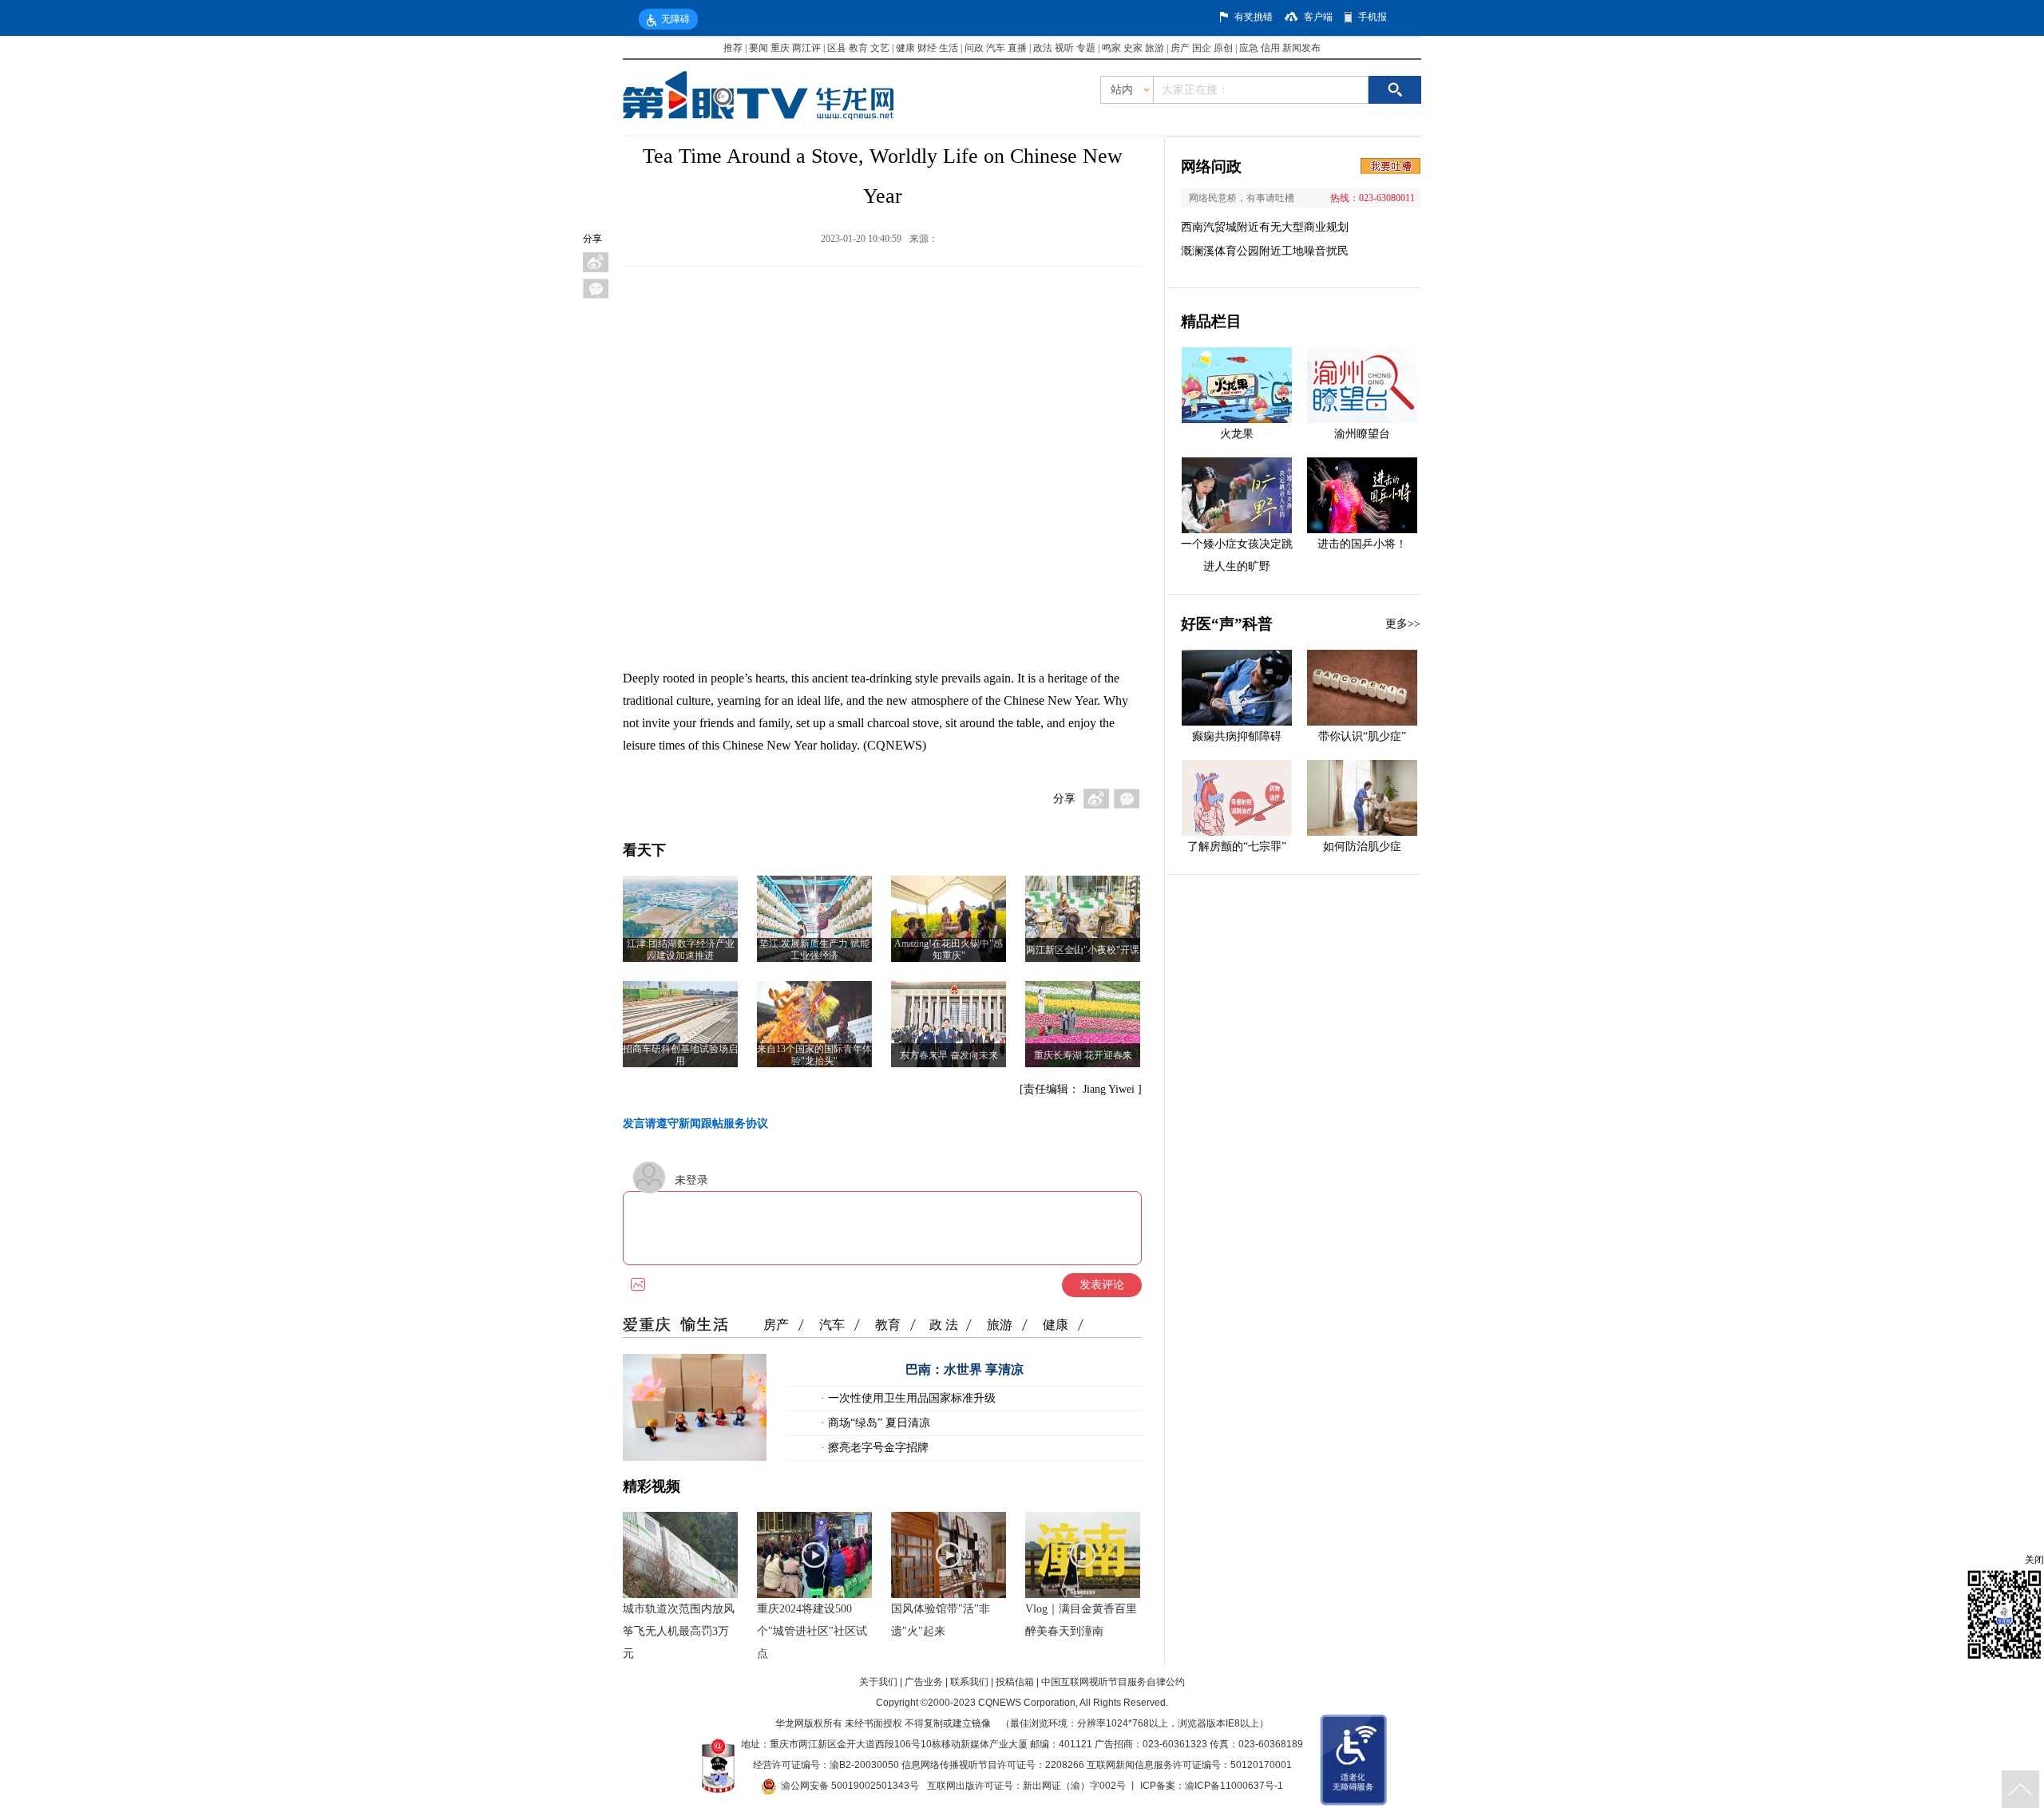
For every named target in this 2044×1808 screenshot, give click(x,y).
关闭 (2034, 1560)
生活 (949, 48)
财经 (927, 48)
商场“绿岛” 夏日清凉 (877, 1423)
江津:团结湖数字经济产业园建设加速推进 (681, 949)
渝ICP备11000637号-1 (1234, 1786)
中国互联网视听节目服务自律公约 (1113, 1682)
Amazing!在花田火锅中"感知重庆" (949, 949)
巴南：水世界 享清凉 (965, 1369)
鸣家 (1111, 48)
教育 (858, 48)
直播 (1017, 48)
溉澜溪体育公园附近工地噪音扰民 (1265, 251)
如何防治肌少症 (1362, 847)
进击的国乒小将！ (1362, 544)
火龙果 (1237, 434)
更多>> (1403, 624)
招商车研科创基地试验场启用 (680, 1055)
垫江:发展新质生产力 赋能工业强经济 (814, 949)
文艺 (880, 48)
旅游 (1155, 48)
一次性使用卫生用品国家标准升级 (910, 1398)
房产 (1180, 48)
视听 (1064, 48)
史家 (1133, 48)
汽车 (996, 48)
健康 (905, 48)
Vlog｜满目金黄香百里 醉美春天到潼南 (1081, 1620)
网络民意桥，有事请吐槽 (1242, 198)
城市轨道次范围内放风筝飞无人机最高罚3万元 (679, 1631)
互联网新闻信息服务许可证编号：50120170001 (1189, 1765)
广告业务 (924, 1682)
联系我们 (969, 1682)
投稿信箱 (1015, 1682)
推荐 (733, 48)
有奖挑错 (1254, 17)
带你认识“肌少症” (1362, 736)
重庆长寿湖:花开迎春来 (1083, 1055)
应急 (1249, 48)
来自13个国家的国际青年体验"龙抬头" (814, 1055)
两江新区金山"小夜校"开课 (1083, 950)
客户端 (1318, 17)
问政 (975, 48)
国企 (1202, 48)
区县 (837, 48)
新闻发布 (1301, 48)
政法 (1043, 48)
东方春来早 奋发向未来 (949, 1055)
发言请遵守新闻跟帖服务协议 (695, 1124)
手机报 (1373, 17)
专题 (1086, 48)
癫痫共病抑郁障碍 (1237, 736)
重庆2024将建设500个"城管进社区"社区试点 (812, 1631)
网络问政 (1211, 166)
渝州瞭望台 (1362, 434)
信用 (1270, 48)
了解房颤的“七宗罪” (1237, 847)
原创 (1223, 48)
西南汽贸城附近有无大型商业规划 (1265, 227)
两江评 (806, 48)
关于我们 (878, 1682)
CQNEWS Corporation (1027, 1703)
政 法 (944, 1325)
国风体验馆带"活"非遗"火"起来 (941, 1620)
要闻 (759, 48)
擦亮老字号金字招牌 (877, 1448)
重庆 (780, 48)
